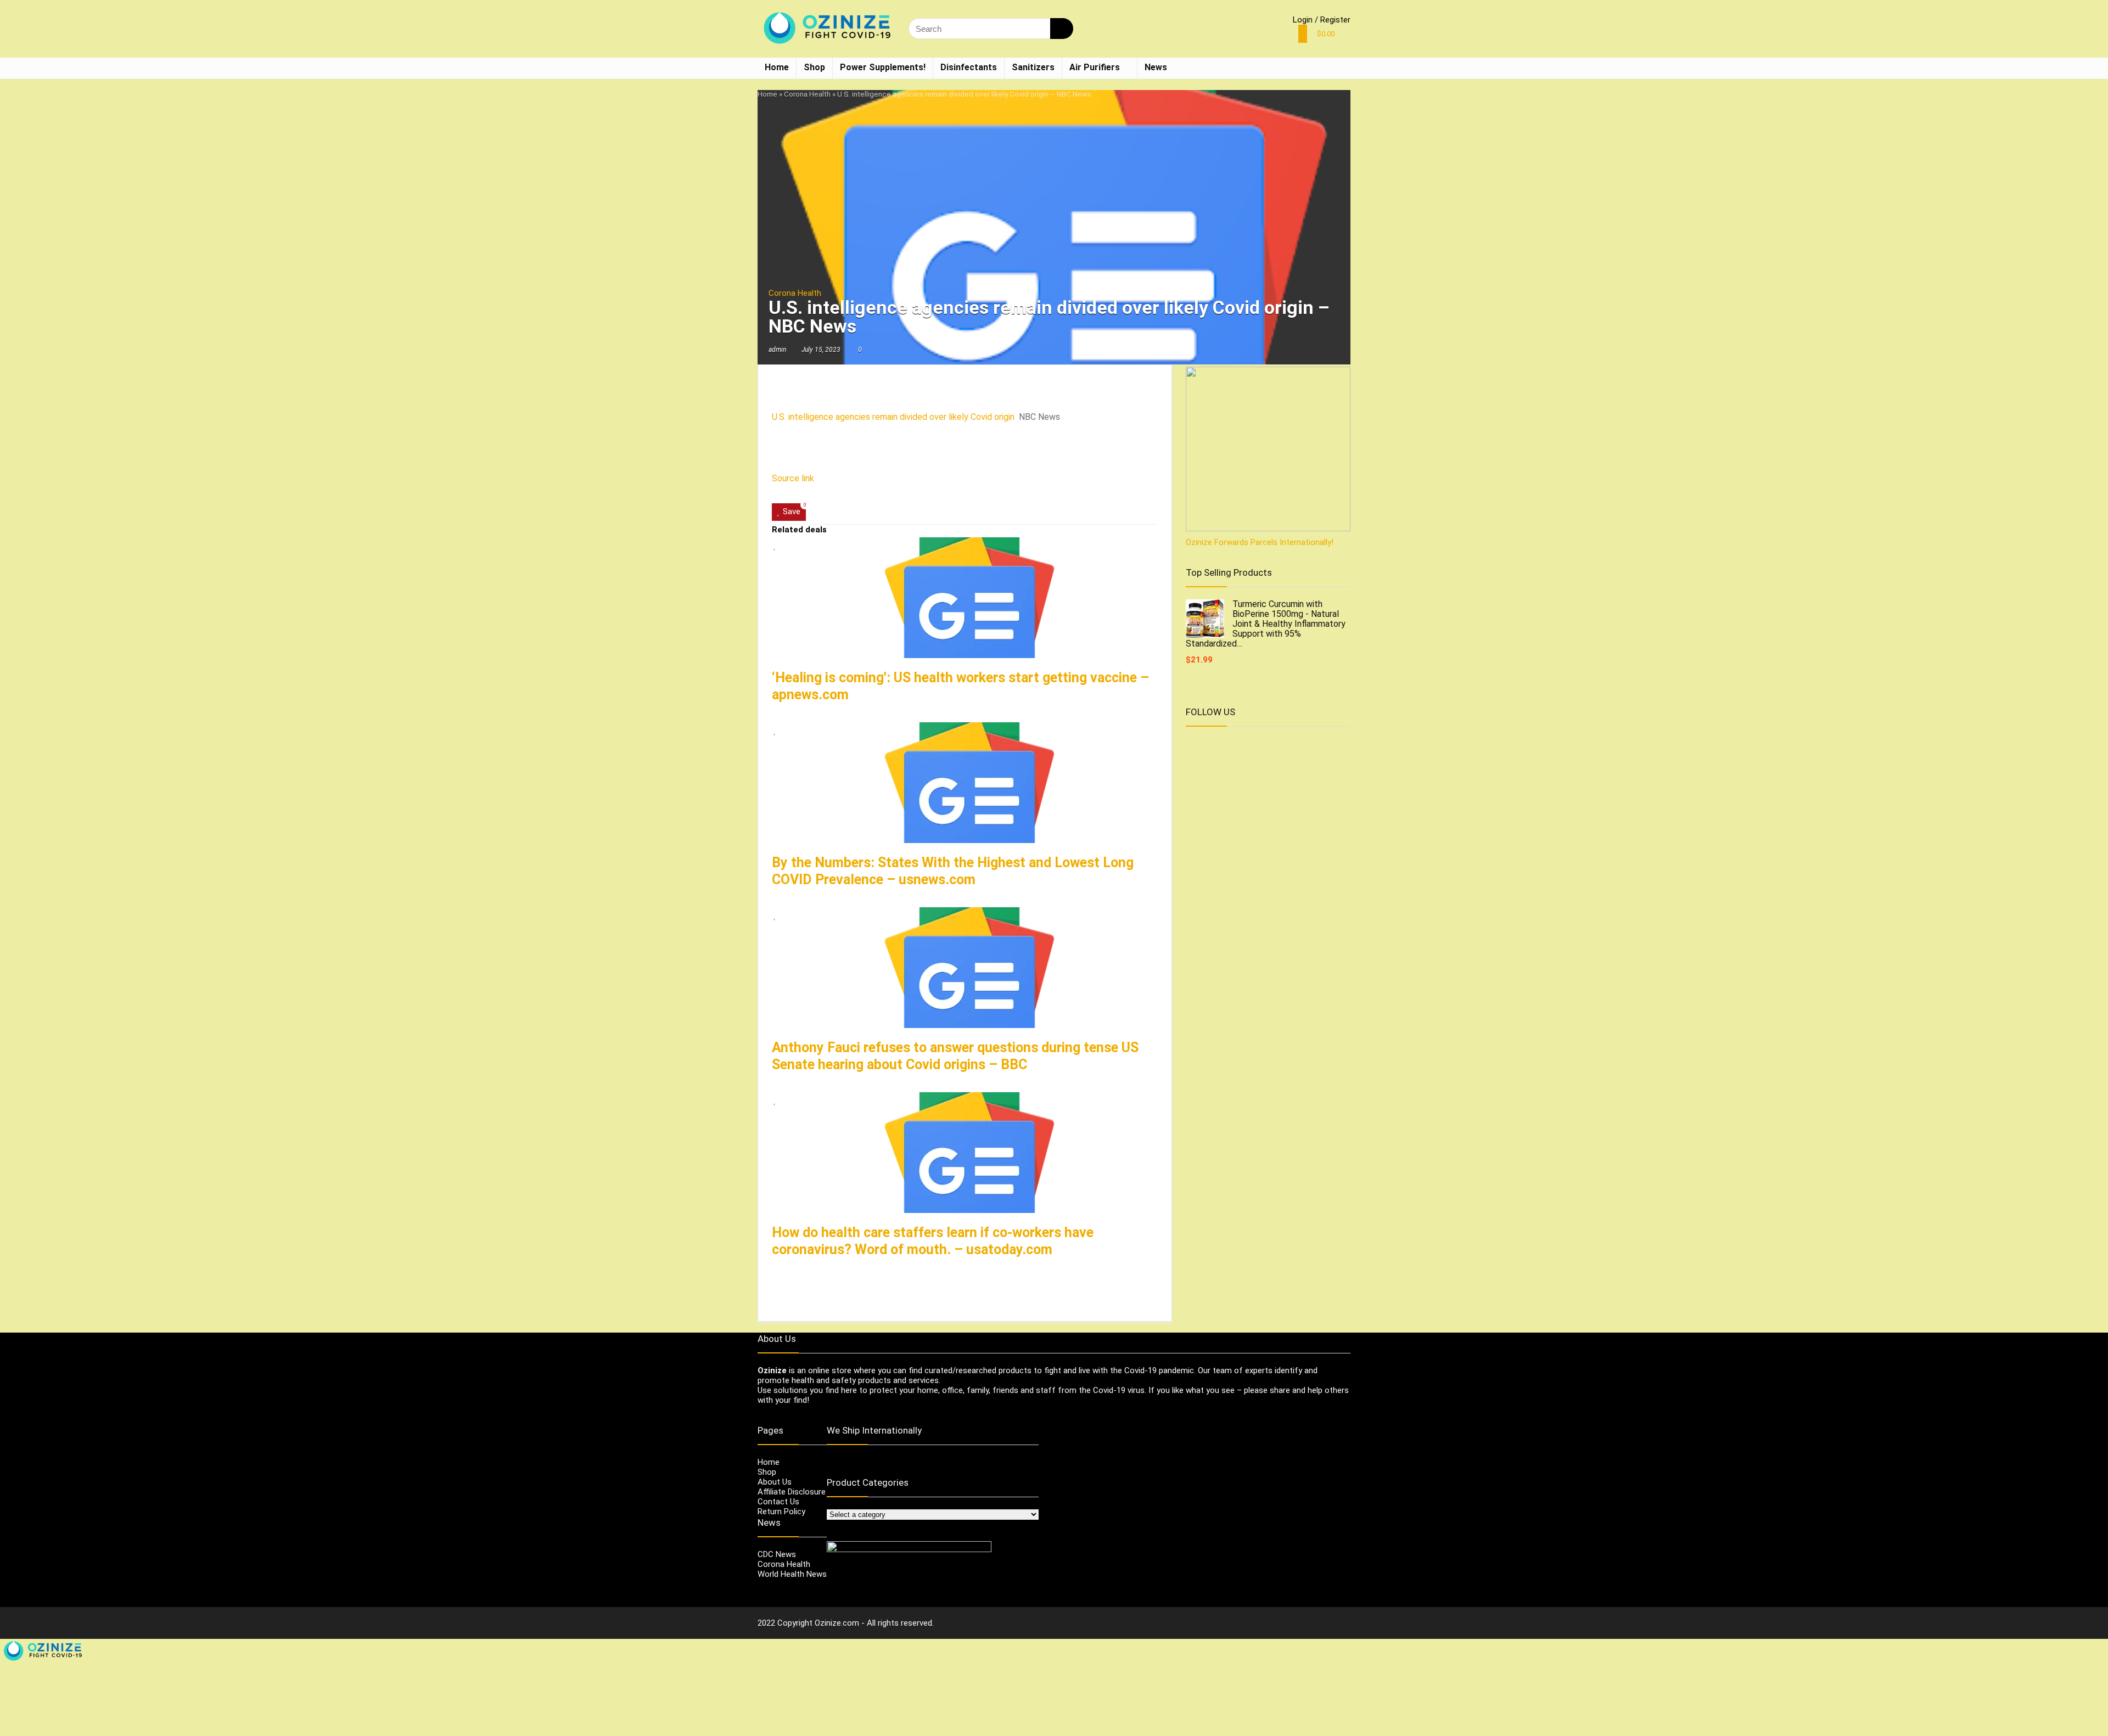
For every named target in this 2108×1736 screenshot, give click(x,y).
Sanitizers (1033, 67)
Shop (814, 67)
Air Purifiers (1095, 67)
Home (777, 67)
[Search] (1062, 29)
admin (777, 350)
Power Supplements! (883, 67)
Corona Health (807, 94)
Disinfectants (969, 67)
